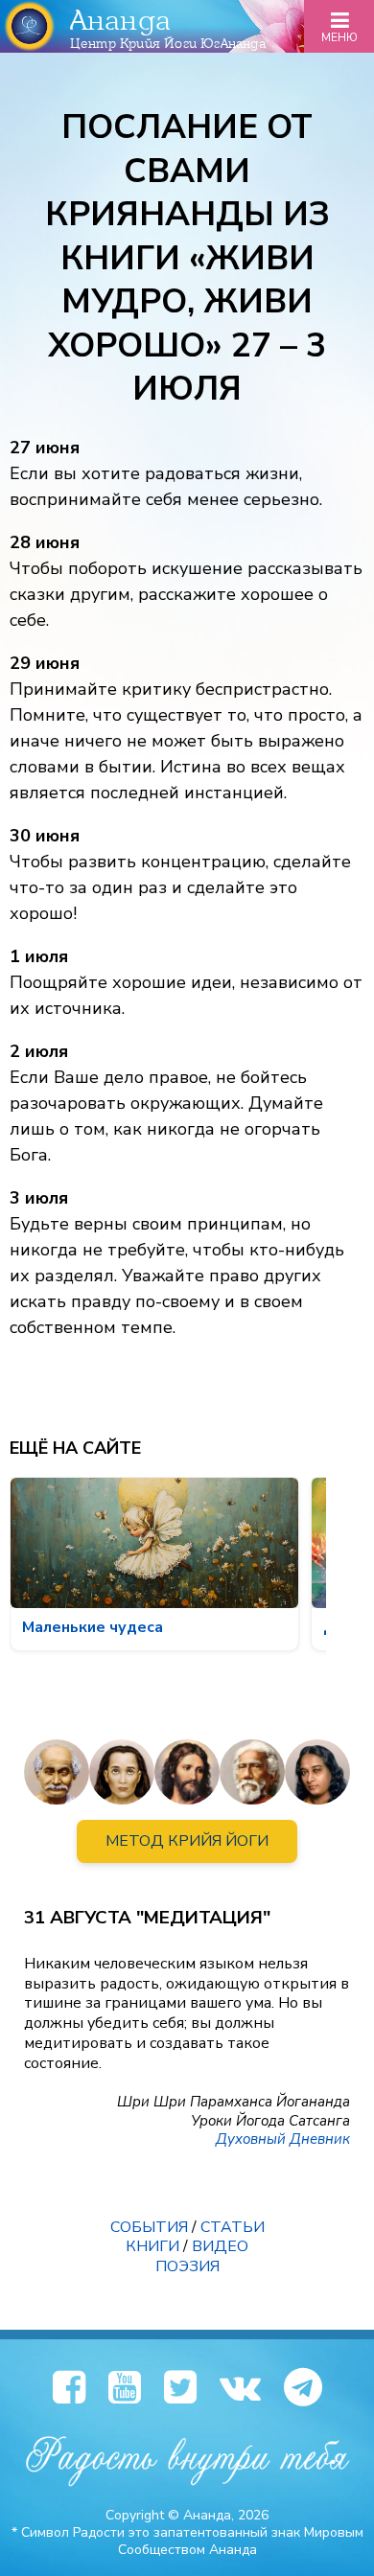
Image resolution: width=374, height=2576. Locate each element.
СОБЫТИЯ (149, 2227)
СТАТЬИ (233, 2227)
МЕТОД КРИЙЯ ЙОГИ (187, 1841)
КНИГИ (152, 2246)
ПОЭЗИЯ (187, 2266)
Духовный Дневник (283, 2139)
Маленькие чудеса (93, 1627)
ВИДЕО (220, 2246)
